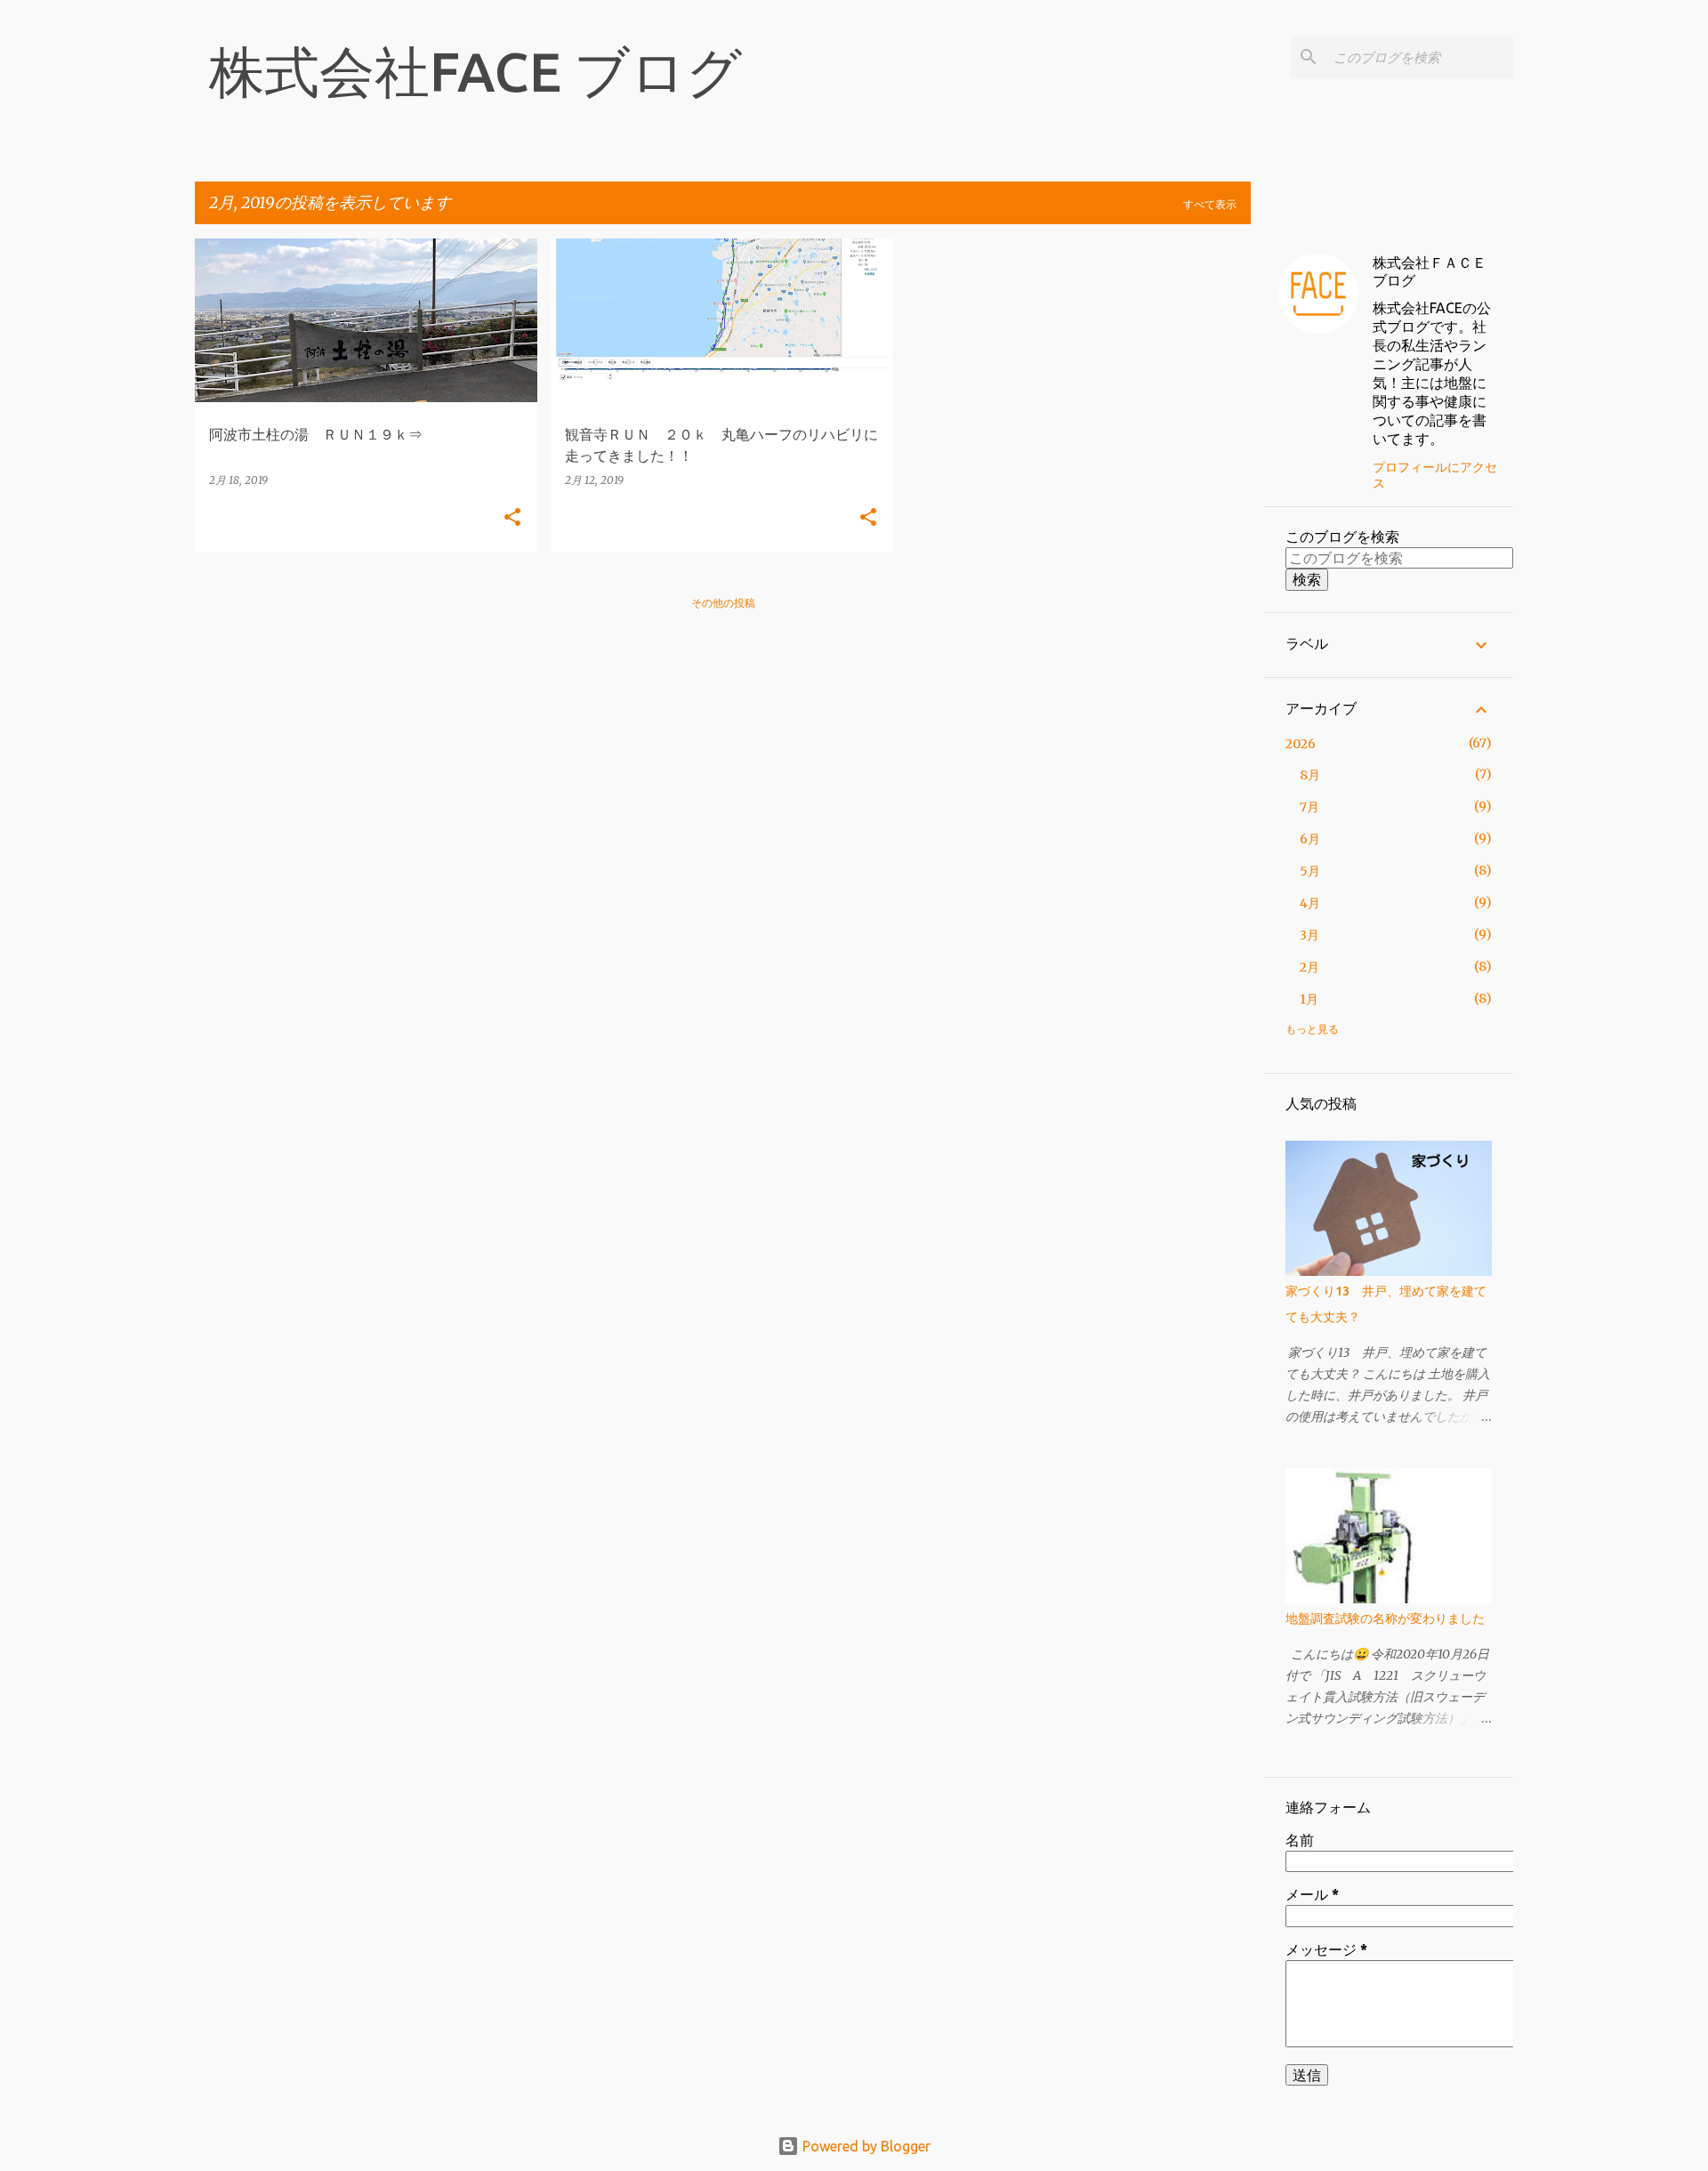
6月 (1310, 839)
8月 (1310, 775)
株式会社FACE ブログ (475, 71)
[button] (512, 518)
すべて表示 (1210, 204)
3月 (1309, 935)
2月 (1309, 967)
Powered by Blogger (865, 2146)
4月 (1310, 903)
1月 (1309, 999)
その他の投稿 (723, 603)
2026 (1301, 744)
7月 (1309, 807)
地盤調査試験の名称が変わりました (1385, 1618)
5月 (1310, 871)
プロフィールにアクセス (1435, 475)
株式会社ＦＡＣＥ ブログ (1437, 271)
